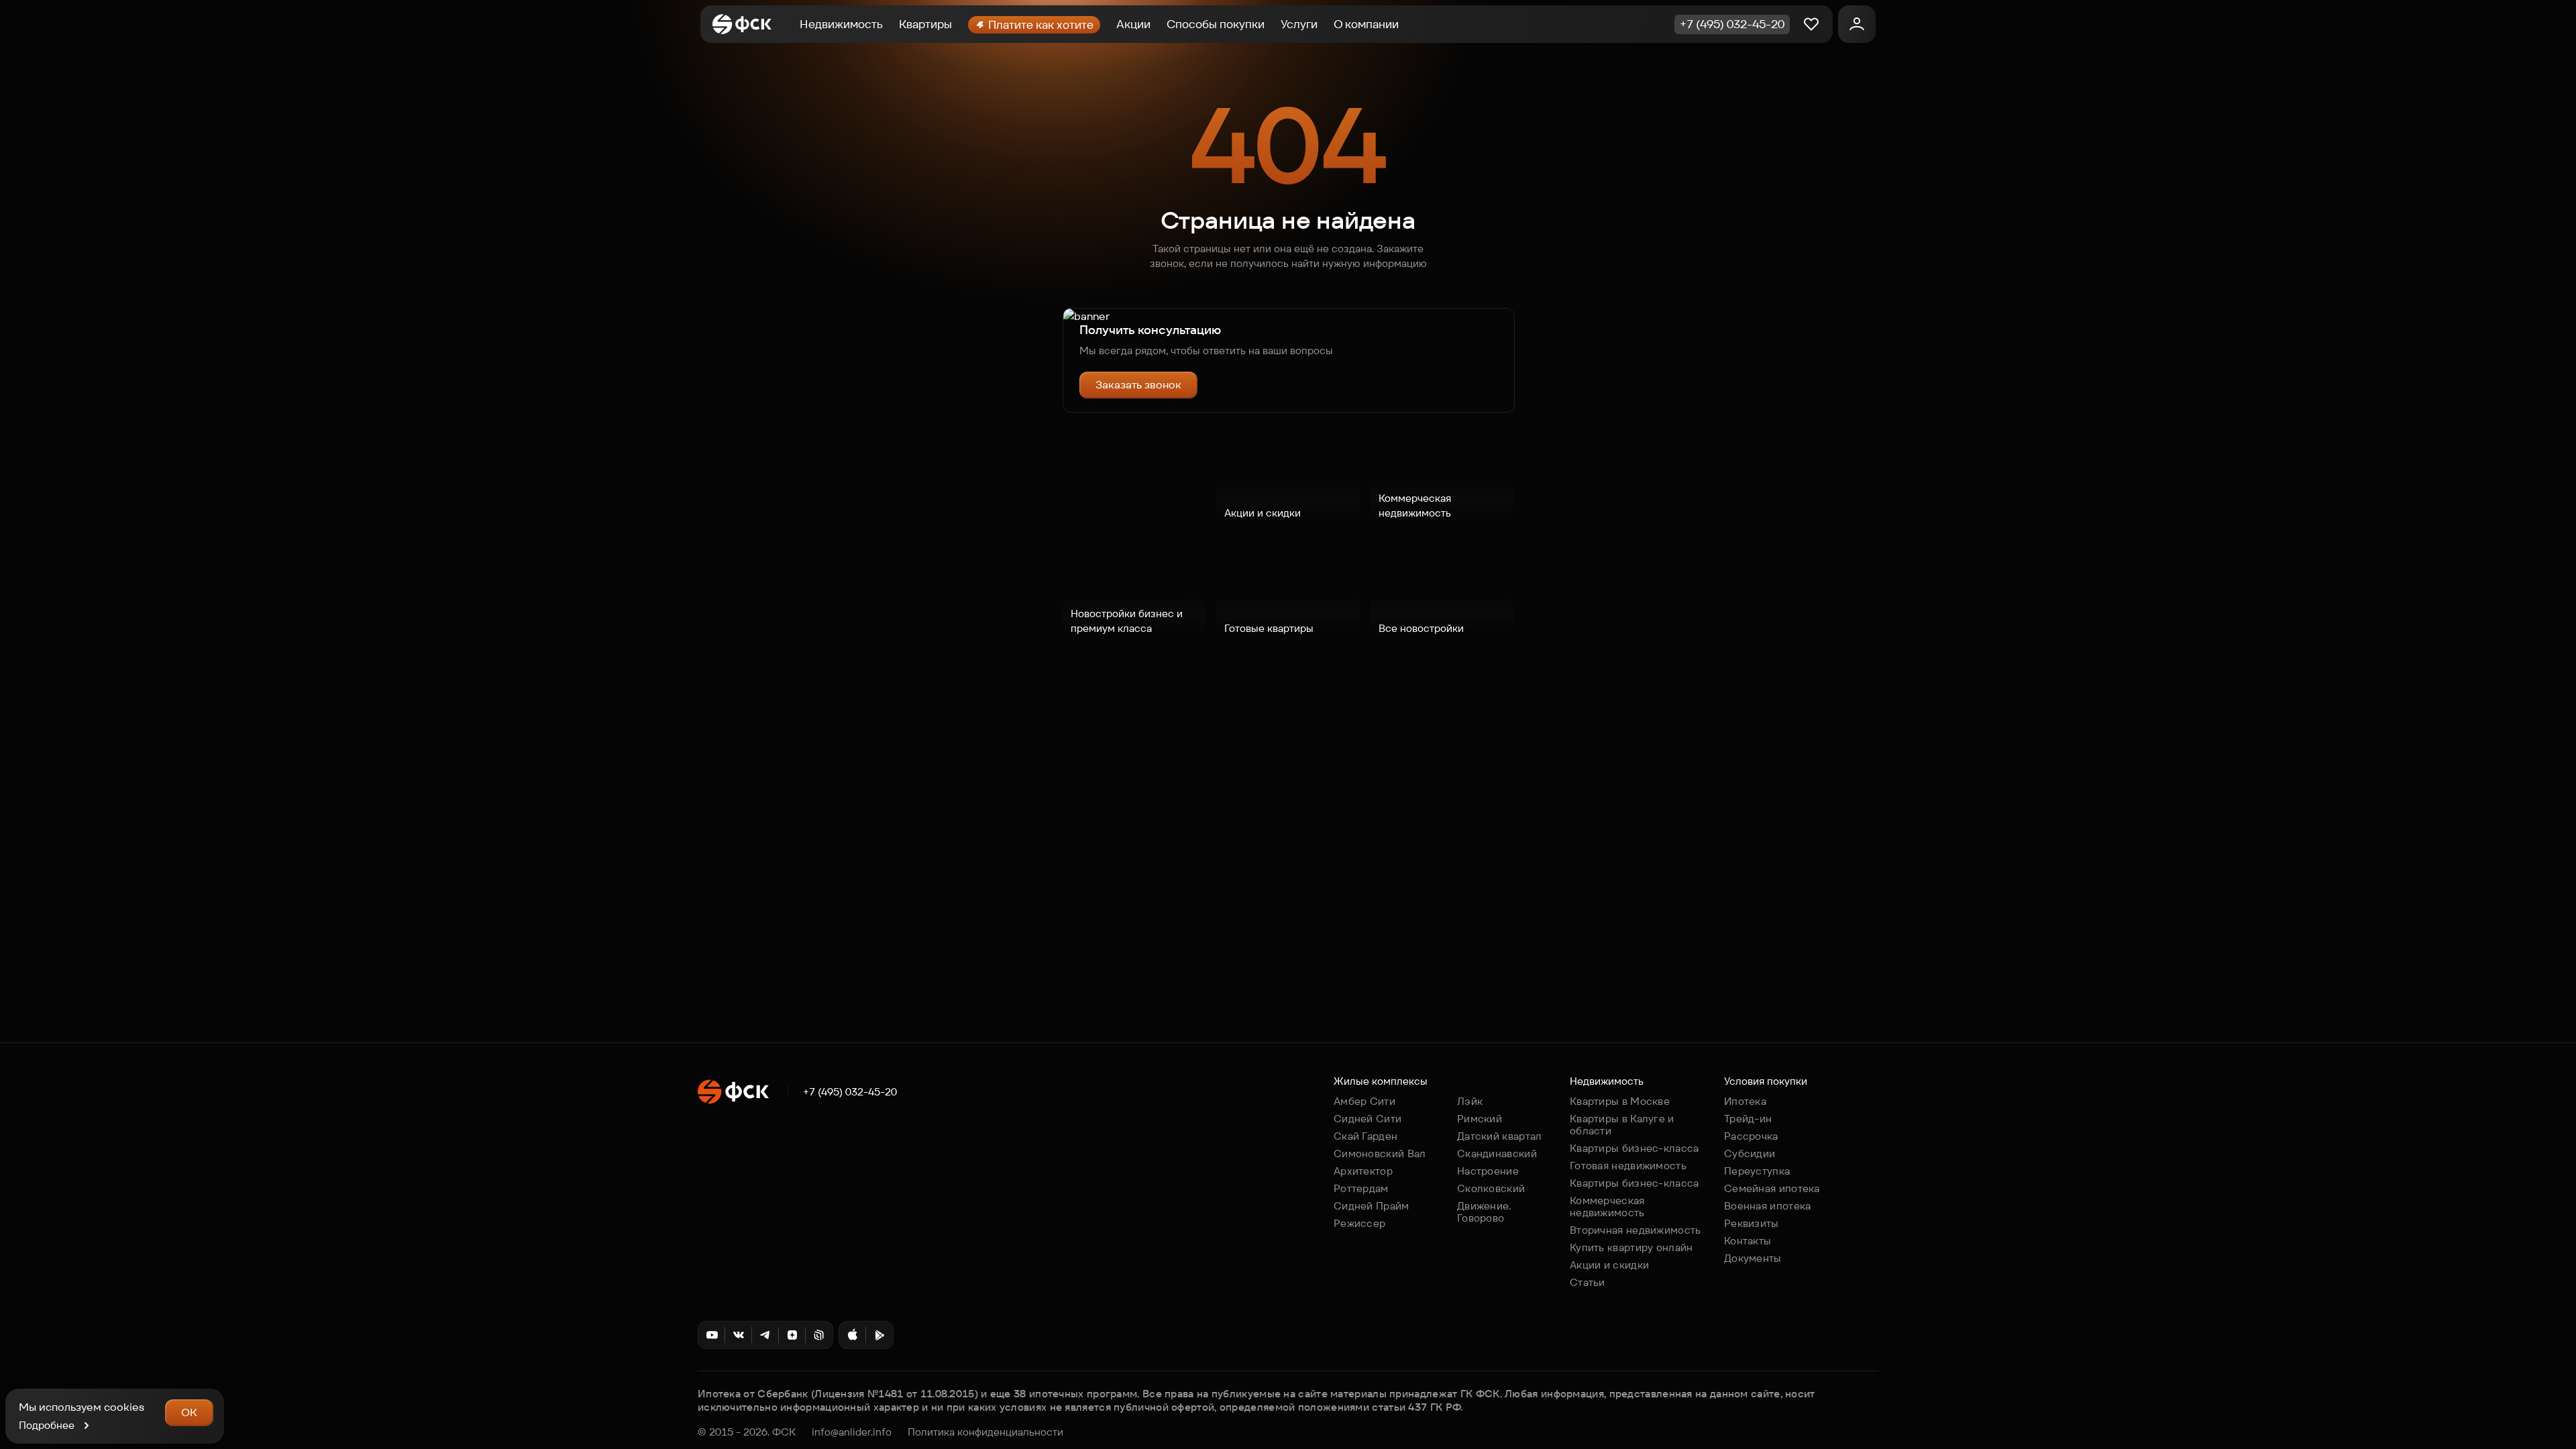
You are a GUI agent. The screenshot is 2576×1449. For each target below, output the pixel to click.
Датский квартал (1500, 1136)
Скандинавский (1497, 1153)
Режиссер (1359, 1223)
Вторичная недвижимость (1635, 1230)
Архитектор (1363, 1171)
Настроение (1488, 1171)
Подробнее (47, 1425)
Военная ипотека (1768, 1206)
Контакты (1748, 1241)
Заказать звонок (1138, 385)
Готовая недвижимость (1628, 1166)
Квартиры (925, 24)
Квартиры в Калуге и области (1622, 1125)
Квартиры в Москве (1620, 1101)
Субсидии (1750, 1153)
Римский (1480, 1119)
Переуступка (1757, 1171)
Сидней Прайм (1372, 1206)
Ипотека (1745, 1101)
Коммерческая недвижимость (1607, 1206)
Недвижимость (841, 24)
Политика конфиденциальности (985, 1432)
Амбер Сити (1364, 1101)
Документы (1753, 1258)
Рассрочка (1751, 1136)
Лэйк (1470, 1101)
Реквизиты (1752, 1223)
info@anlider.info (852, 1432)
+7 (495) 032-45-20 (850, 1092)
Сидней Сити (1367, 1119)
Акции (1133, 24)
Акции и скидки (1609, 1265)
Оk (189, 1412)
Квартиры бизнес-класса (1634, 1148)
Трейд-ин (1748, 1119)
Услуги (1299, 24)
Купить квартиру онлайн (1631, 1247)
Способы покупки (1216, 24)
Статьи (1588, 1282)
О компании (1366, 24)
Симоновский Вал (1380, 1153)
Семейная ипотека (1772, 1188)
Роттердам (1361, 1188)
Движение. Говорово (1484, 1212)
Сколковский (1491, 1188)
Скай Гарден (1365, 1136)
